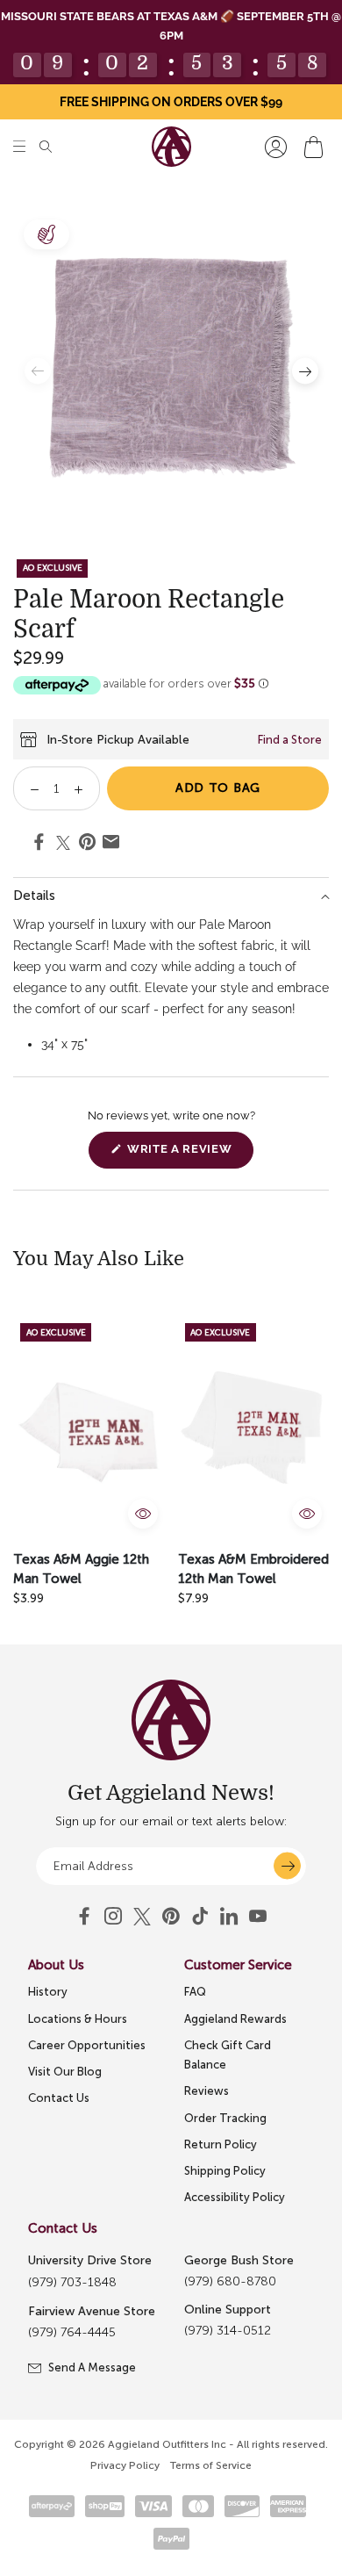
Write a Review (189, 1155)
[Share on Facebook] (39, 845)
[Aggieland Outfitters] (171, 147)
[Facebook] (84, 1917)
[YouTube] (171, 1917)
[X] (142, 1917)
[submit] (287, 1866)
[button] (19, 147)
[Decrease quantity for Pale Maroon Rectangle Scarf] (28, 788)
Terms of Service (211, 2465)
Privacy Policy (125, 2465)
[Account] (276, 147)
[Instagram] (113, 1917)
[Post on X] (63, 843)
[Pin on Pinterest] (87, 845)
